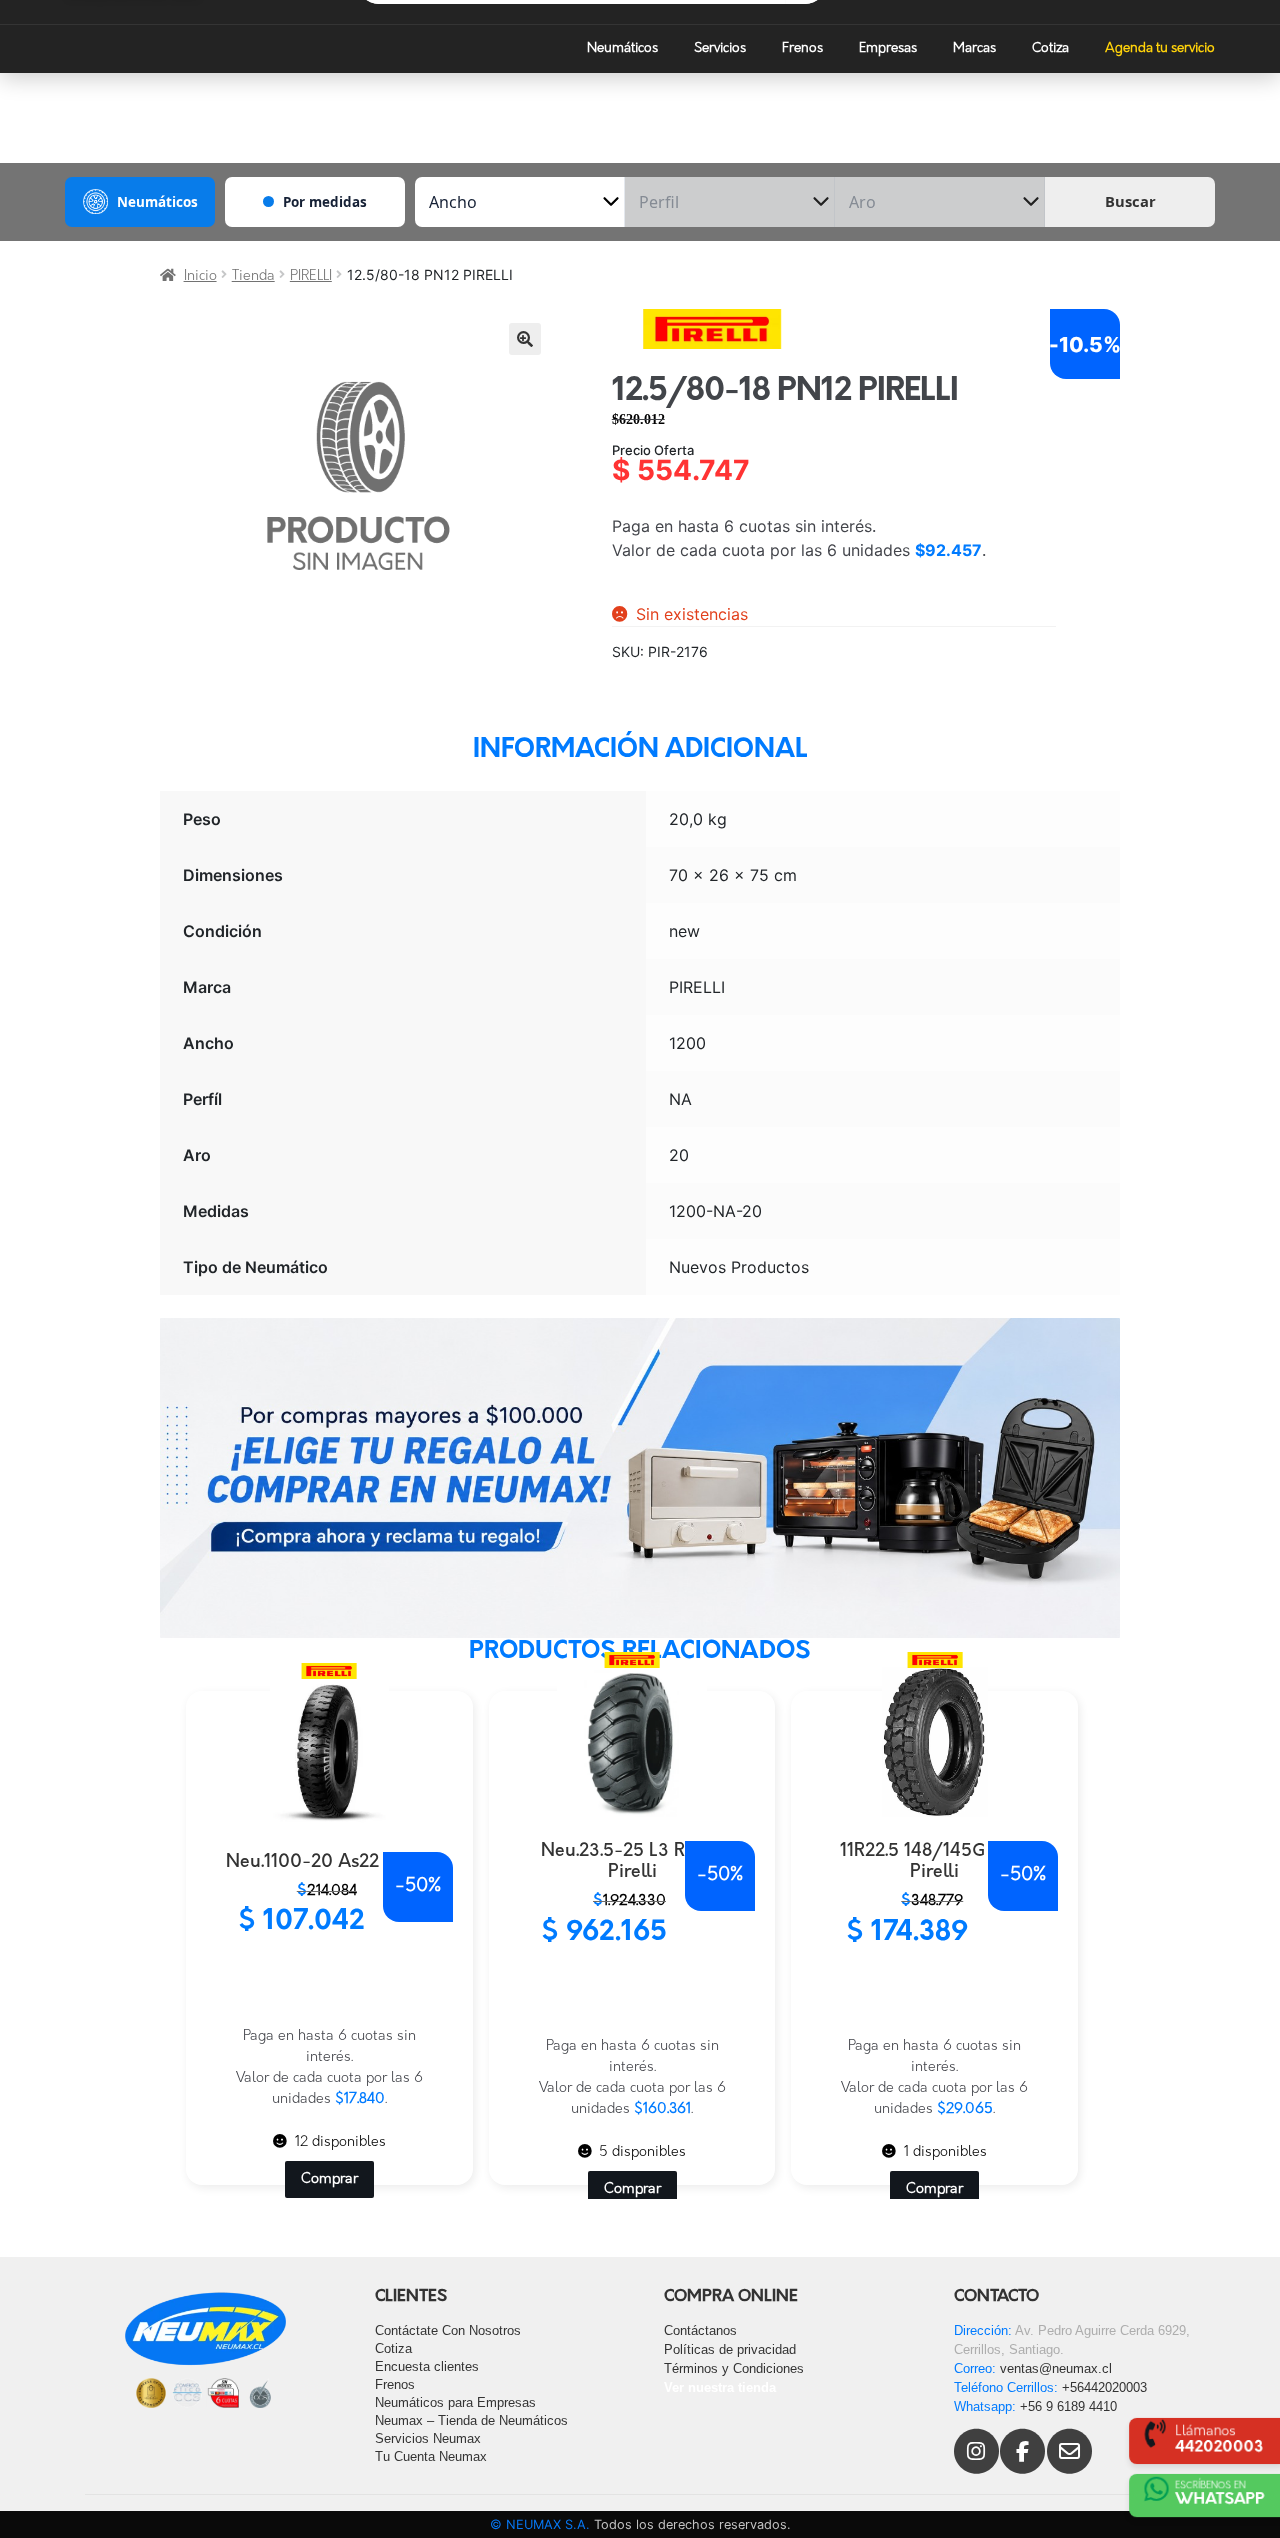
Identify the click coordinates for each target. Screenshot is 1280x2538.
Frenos (802, 48)
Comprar (329, 2179)
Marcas (974, 48)
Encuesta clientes (427, 2366)
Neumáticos (622, 48)
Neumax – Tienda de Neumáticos (471, 2420)
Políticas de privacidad (730, 2349)
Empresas (888, 48)
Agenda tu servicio (1160, 48)
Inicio (200, 276)
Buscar (1130, 201)
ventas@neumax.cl (1056, 2368)
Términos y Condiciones (734, 2368)
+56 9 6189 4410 (1068, 2406)
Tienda (253, 276)
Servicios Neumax (428, 2438)
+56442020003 (1104, 2387)
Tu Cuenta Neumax (431, 2456)
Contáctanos (700, 2330)
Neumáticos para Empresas (455, 2402)
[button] (525, 339)
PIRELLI (311, 276)
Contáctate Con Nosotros (448, 2330)
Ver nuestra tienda (720, 2387)
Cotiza (1050, 48)
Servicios (720, 48)
